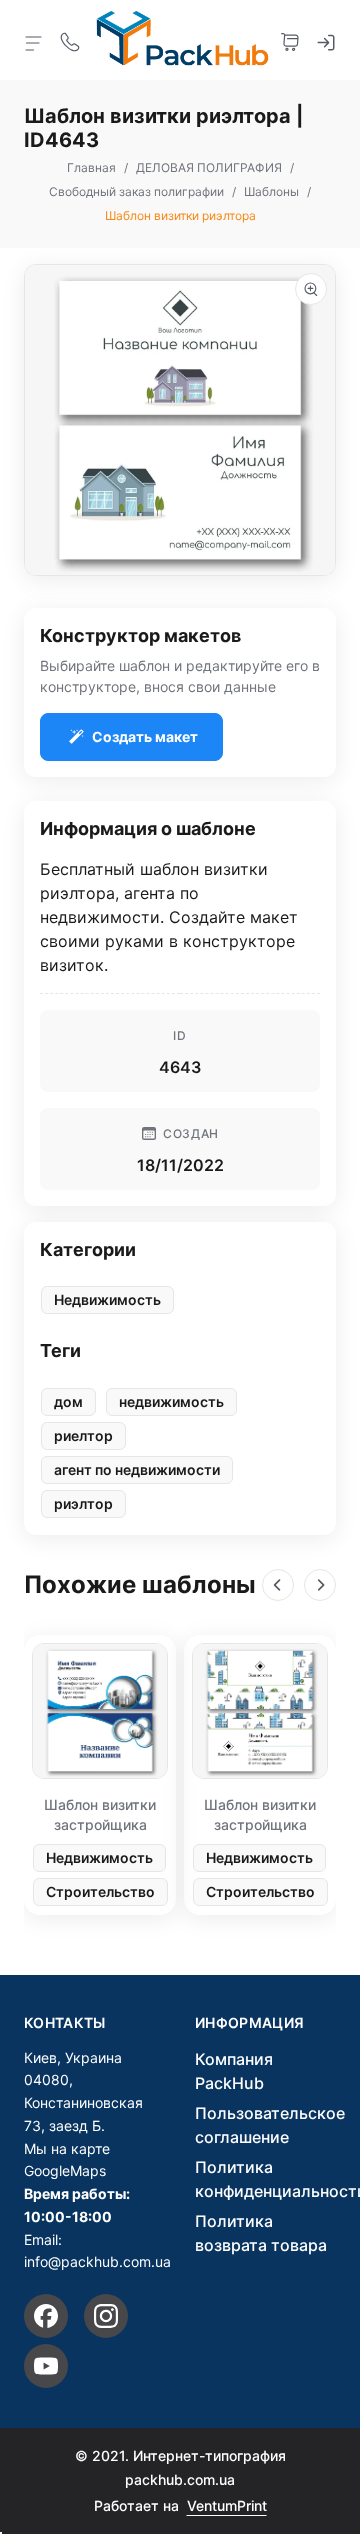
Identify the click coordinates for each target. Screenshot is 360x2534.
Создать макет (145, 736)
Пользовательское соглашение (270, 2125)
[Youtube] (46, 2366)
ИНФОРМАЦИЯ (250, 2023)
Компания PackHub (234, 2071)
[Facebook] (46, 2316)
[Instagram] (106, 2316)
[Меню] (34, 42)
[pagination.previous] (278, 1585)
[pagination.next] (320, 1585)
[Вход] (326, 40)
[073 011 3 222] (70, 40)
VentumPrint (227, 2505)
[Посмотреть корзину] (290, 40)
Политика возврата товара (261, 2233)
